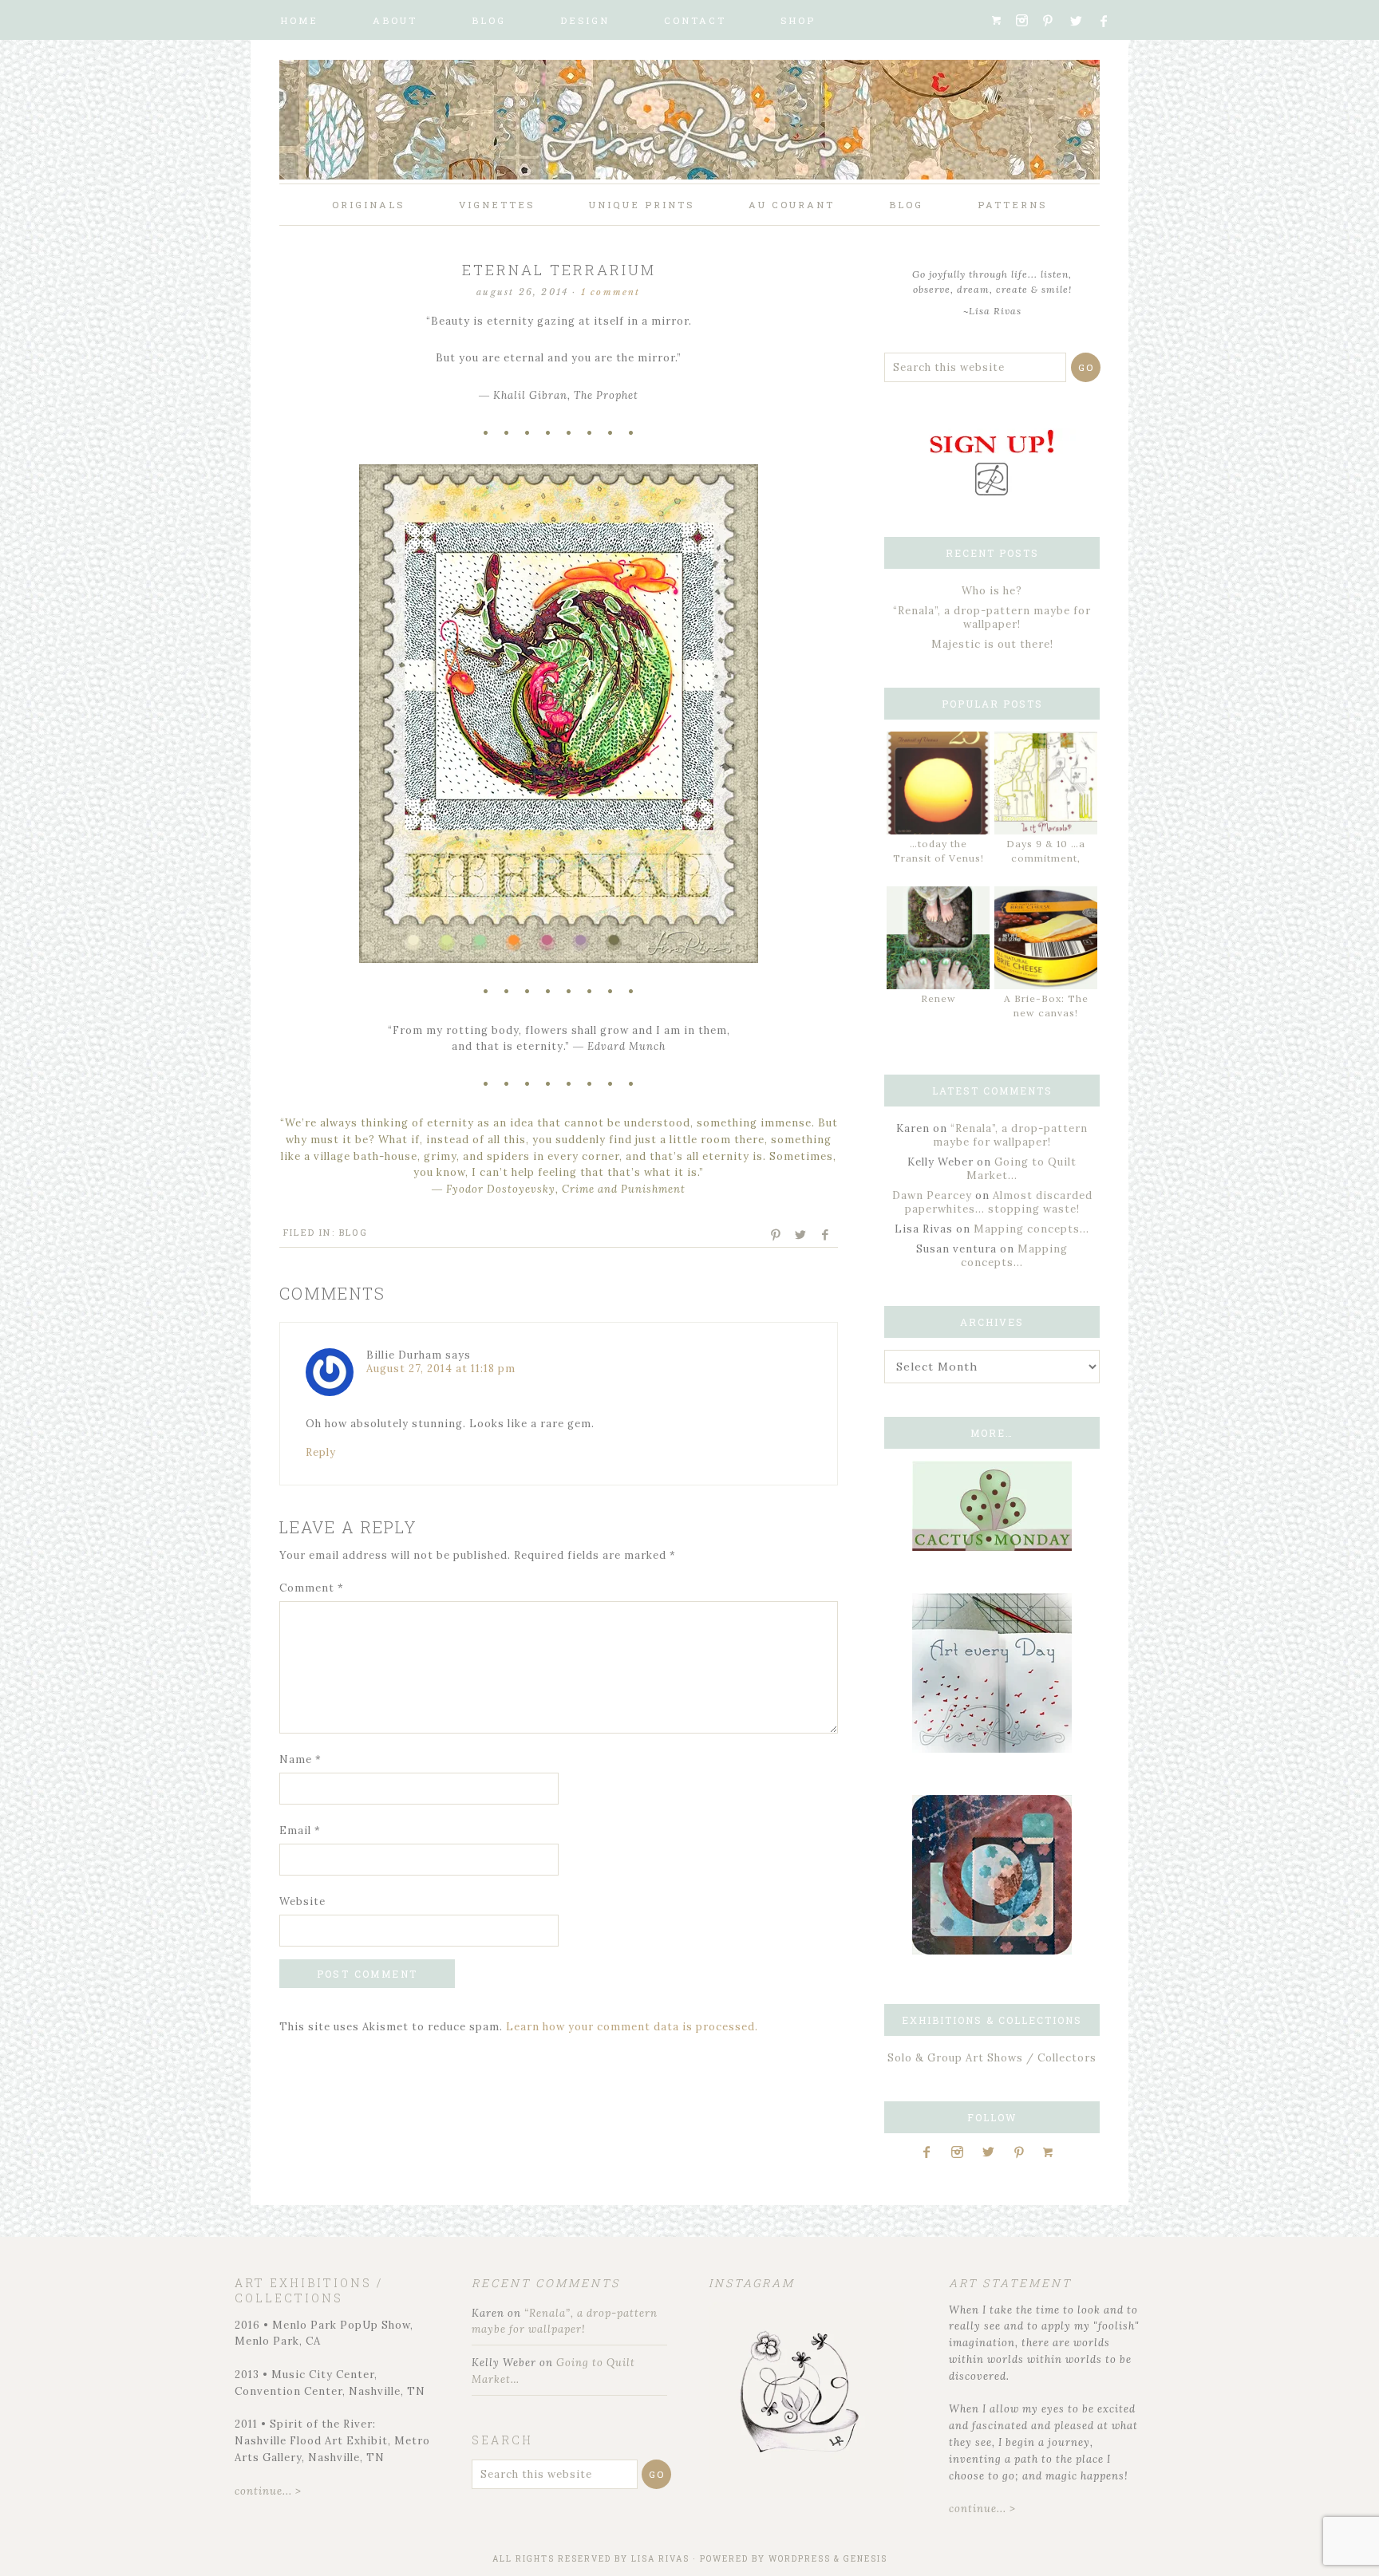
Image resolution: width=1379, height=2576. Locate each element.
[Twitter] (1082, 21)
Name (300, 1759)
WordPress (800, 2559)
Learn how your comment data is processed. (632, 2027)
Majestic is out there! (992, 644)
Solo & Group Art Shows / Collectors (992, 2058)
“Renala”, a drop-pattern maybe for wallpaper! (992, 617)
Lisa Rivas (660, 2559)
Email (300, 1830)
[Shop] (1002, 20)
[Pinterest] (1054, 21)
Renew (938, 998)
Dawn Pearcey (932, 1195)
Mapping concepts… (1031, 1229)
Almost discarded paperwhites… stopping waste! (999, 1202)
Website (302, 1901)
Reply (321, 1452)
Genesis (865, 2559)
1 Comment (611, 292)
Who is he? (992, 591)
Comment (312, 1588)
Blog (354, 1232)
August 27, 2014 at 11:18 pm (441, 1369)
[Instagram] (1027, 21)
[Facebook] (1110, 21)
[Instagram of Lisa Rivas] (992, 1951)
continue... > (268, 2491)
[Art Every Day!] (992, 1749)
